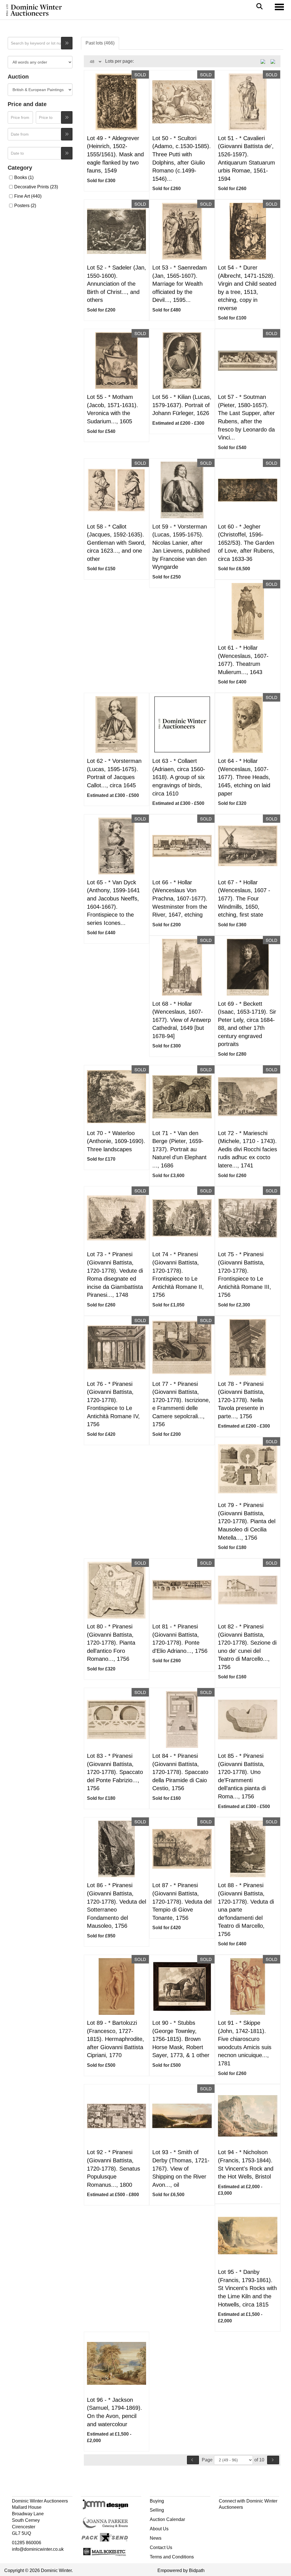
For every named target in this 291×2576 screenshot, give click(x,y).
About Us (159, 2529)
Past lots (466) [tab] (100, 43)
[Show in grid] (275, 61)
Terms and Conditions (172, 2557)
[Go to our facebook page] (224, 2517)
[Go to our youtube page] (248, 2517)
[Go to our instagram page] (259, 2517)
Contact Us (161, 2547)
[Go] (67, 43)
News (156, 2538)
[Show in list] (265, 61)
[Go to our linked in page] (236, 2517)
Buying (157, 2501)
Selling (157, 2510)
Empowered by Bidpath (181, 2570)
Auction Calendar (167, 2519)
